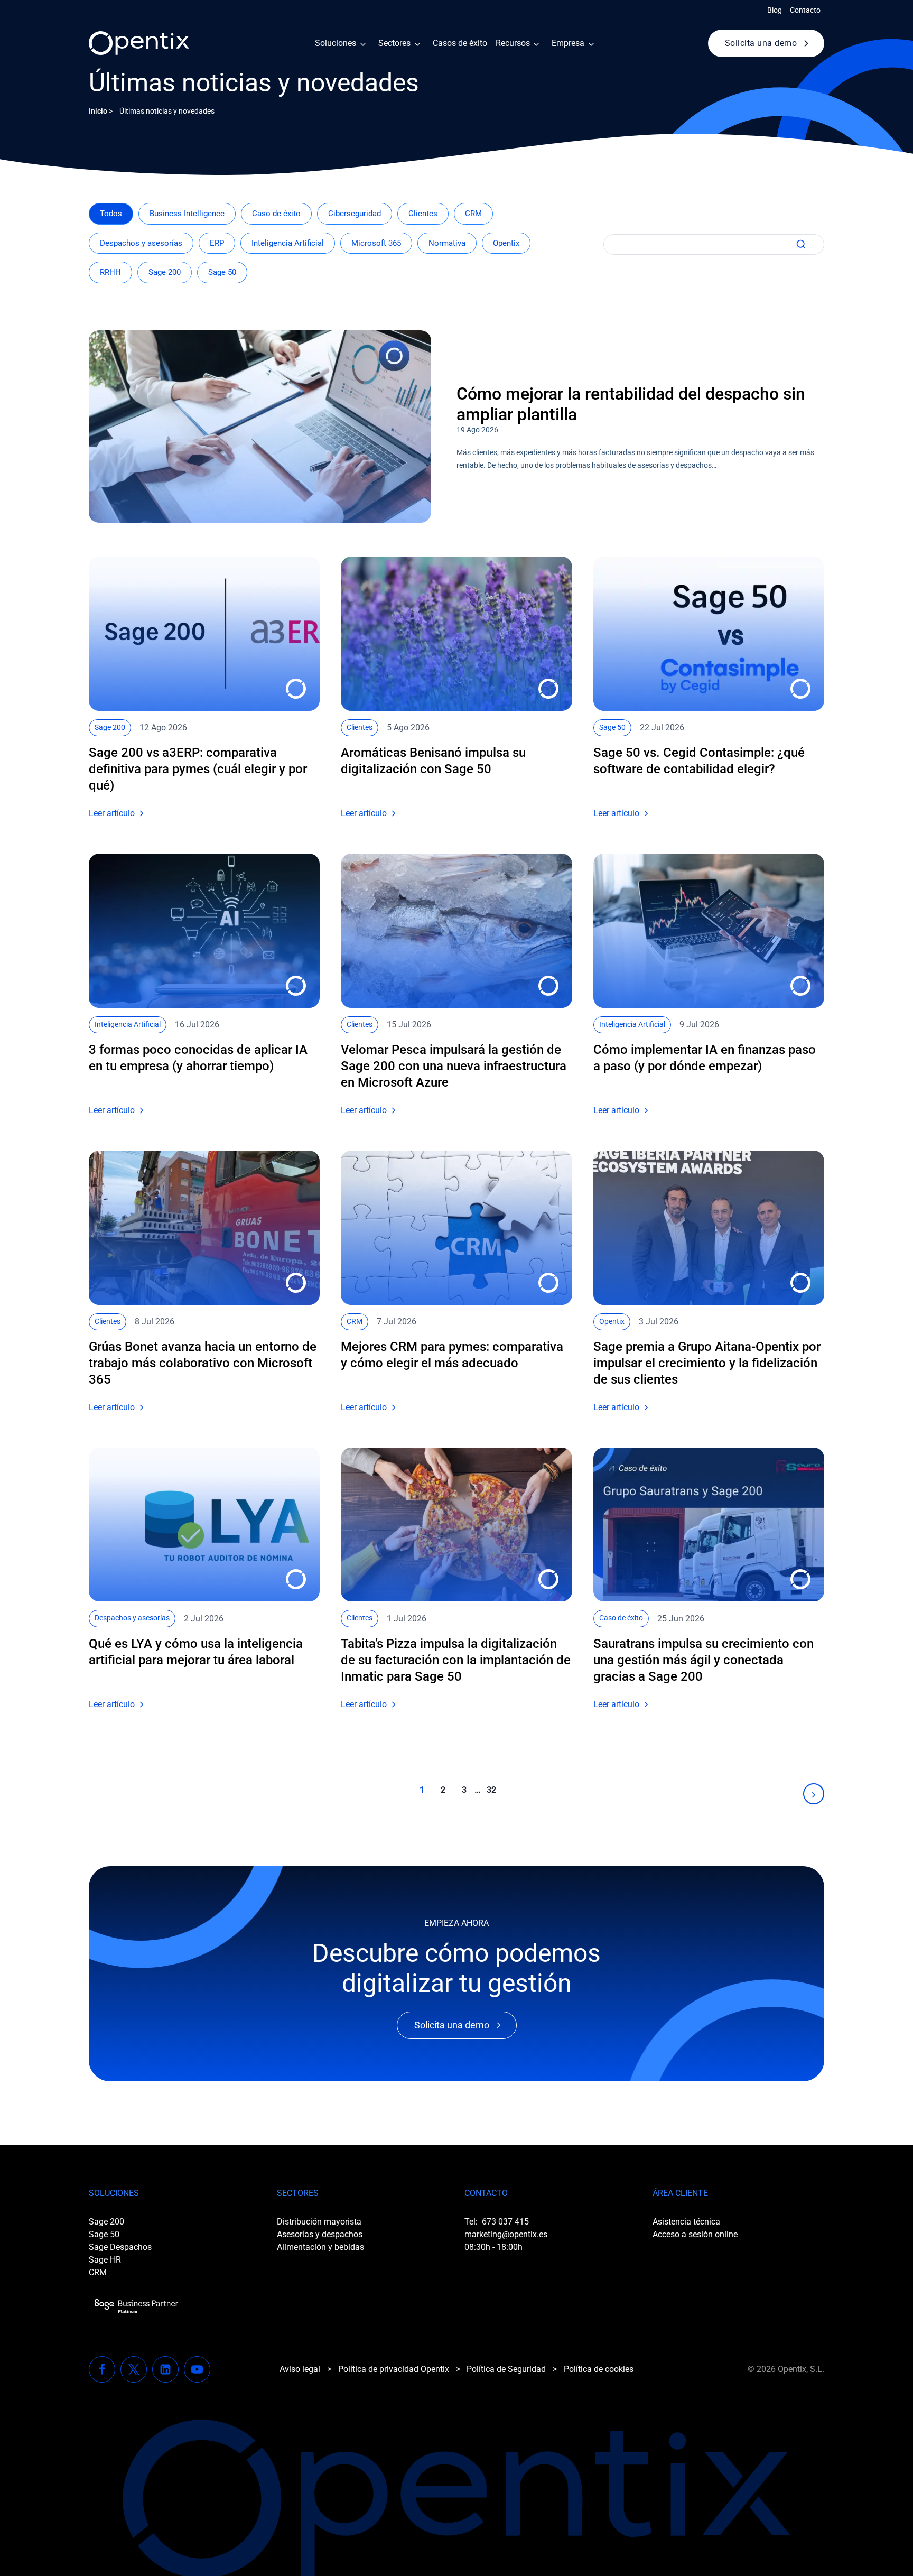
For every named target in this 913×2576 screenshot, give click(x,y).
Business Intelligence (187, 214)
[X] (134, 2369)
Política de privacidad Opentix (394, 2369)
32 (491, 1790)
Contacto (805, 10)
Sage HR (105, 2260)
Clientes (423, 214)
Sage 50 (222, 272)
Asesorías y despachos (320, 2234)
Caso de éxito (276, 214)
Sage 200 (165, 272)
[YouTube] (197, 2369)
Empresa (568, 43)
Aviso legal (300, 2369)
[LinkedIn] (165, 2369)
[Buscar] (799, 244)
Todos (111, 214)
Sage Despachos (120, 2247)
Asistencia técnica (686, 2222)
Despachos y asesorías (141, 243)
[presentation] (260, 427)
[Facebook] (102, 2369)
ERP (217, 243)
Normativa (447, 243)
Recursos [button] (513, 43)
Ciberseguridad (355, 214)
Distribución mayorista (319, 2222)
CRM (473, 214)
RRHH (110, 272)
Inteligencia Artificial (288, 243)
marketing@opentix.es (506, 2234)
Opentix (506, 243)
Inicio (98, 111)
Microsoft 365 (376, 243)
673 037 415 (505, 2222)
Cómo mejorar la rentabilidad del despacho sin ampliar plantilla (631, 404)
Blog (775, 10)
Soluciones (336, 43)
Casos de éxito (460, 43)
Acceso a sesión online (695, 2234)
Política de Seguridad (506, 2369)
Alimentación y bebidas (320, 2247)
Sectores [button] (394, 43)
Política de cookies (599, 2369)
